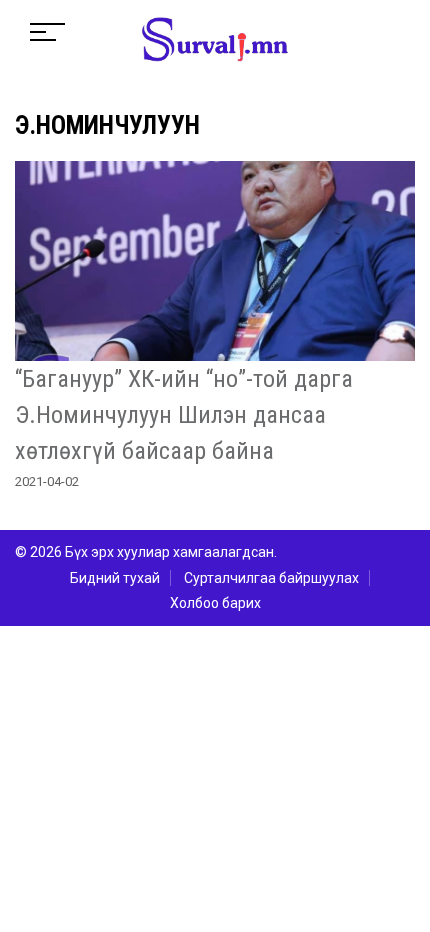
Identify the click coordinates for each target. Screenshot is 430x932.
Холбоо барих (215, 603)
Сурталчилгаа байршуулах (271, 578)
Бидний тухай (115, 578)
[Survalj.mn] (215, 42)
